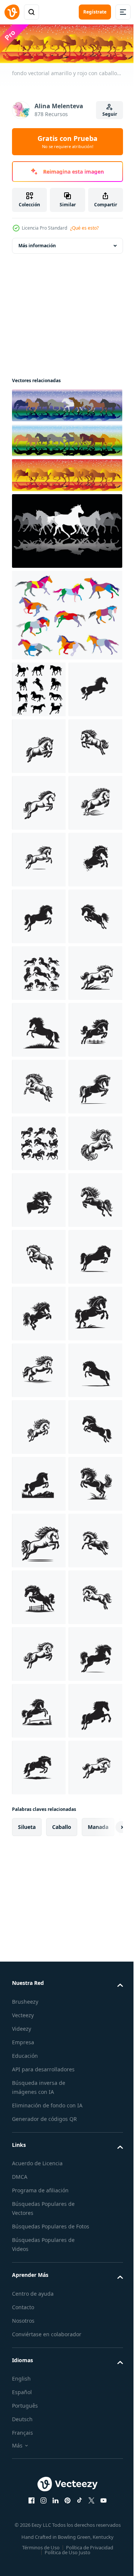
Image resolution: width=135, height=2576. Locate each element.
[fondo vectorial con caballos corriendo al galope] (66, 439)
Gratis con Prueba (67, 142)
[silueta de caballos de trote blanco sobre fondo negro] (66, 529)
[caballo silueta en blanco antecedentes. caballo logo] (39, 745)
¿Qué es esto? (84, 228)
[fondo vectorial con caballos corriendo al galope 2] (66, 404)
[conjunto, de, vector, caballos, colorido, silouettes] (66, 614)
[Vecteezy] (12, 12)
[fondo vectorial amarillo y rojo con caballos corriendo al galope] (66, 474)
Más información (37, 244)
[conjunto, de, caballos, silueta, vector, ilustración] (39, 688)
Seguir (110, 114)
